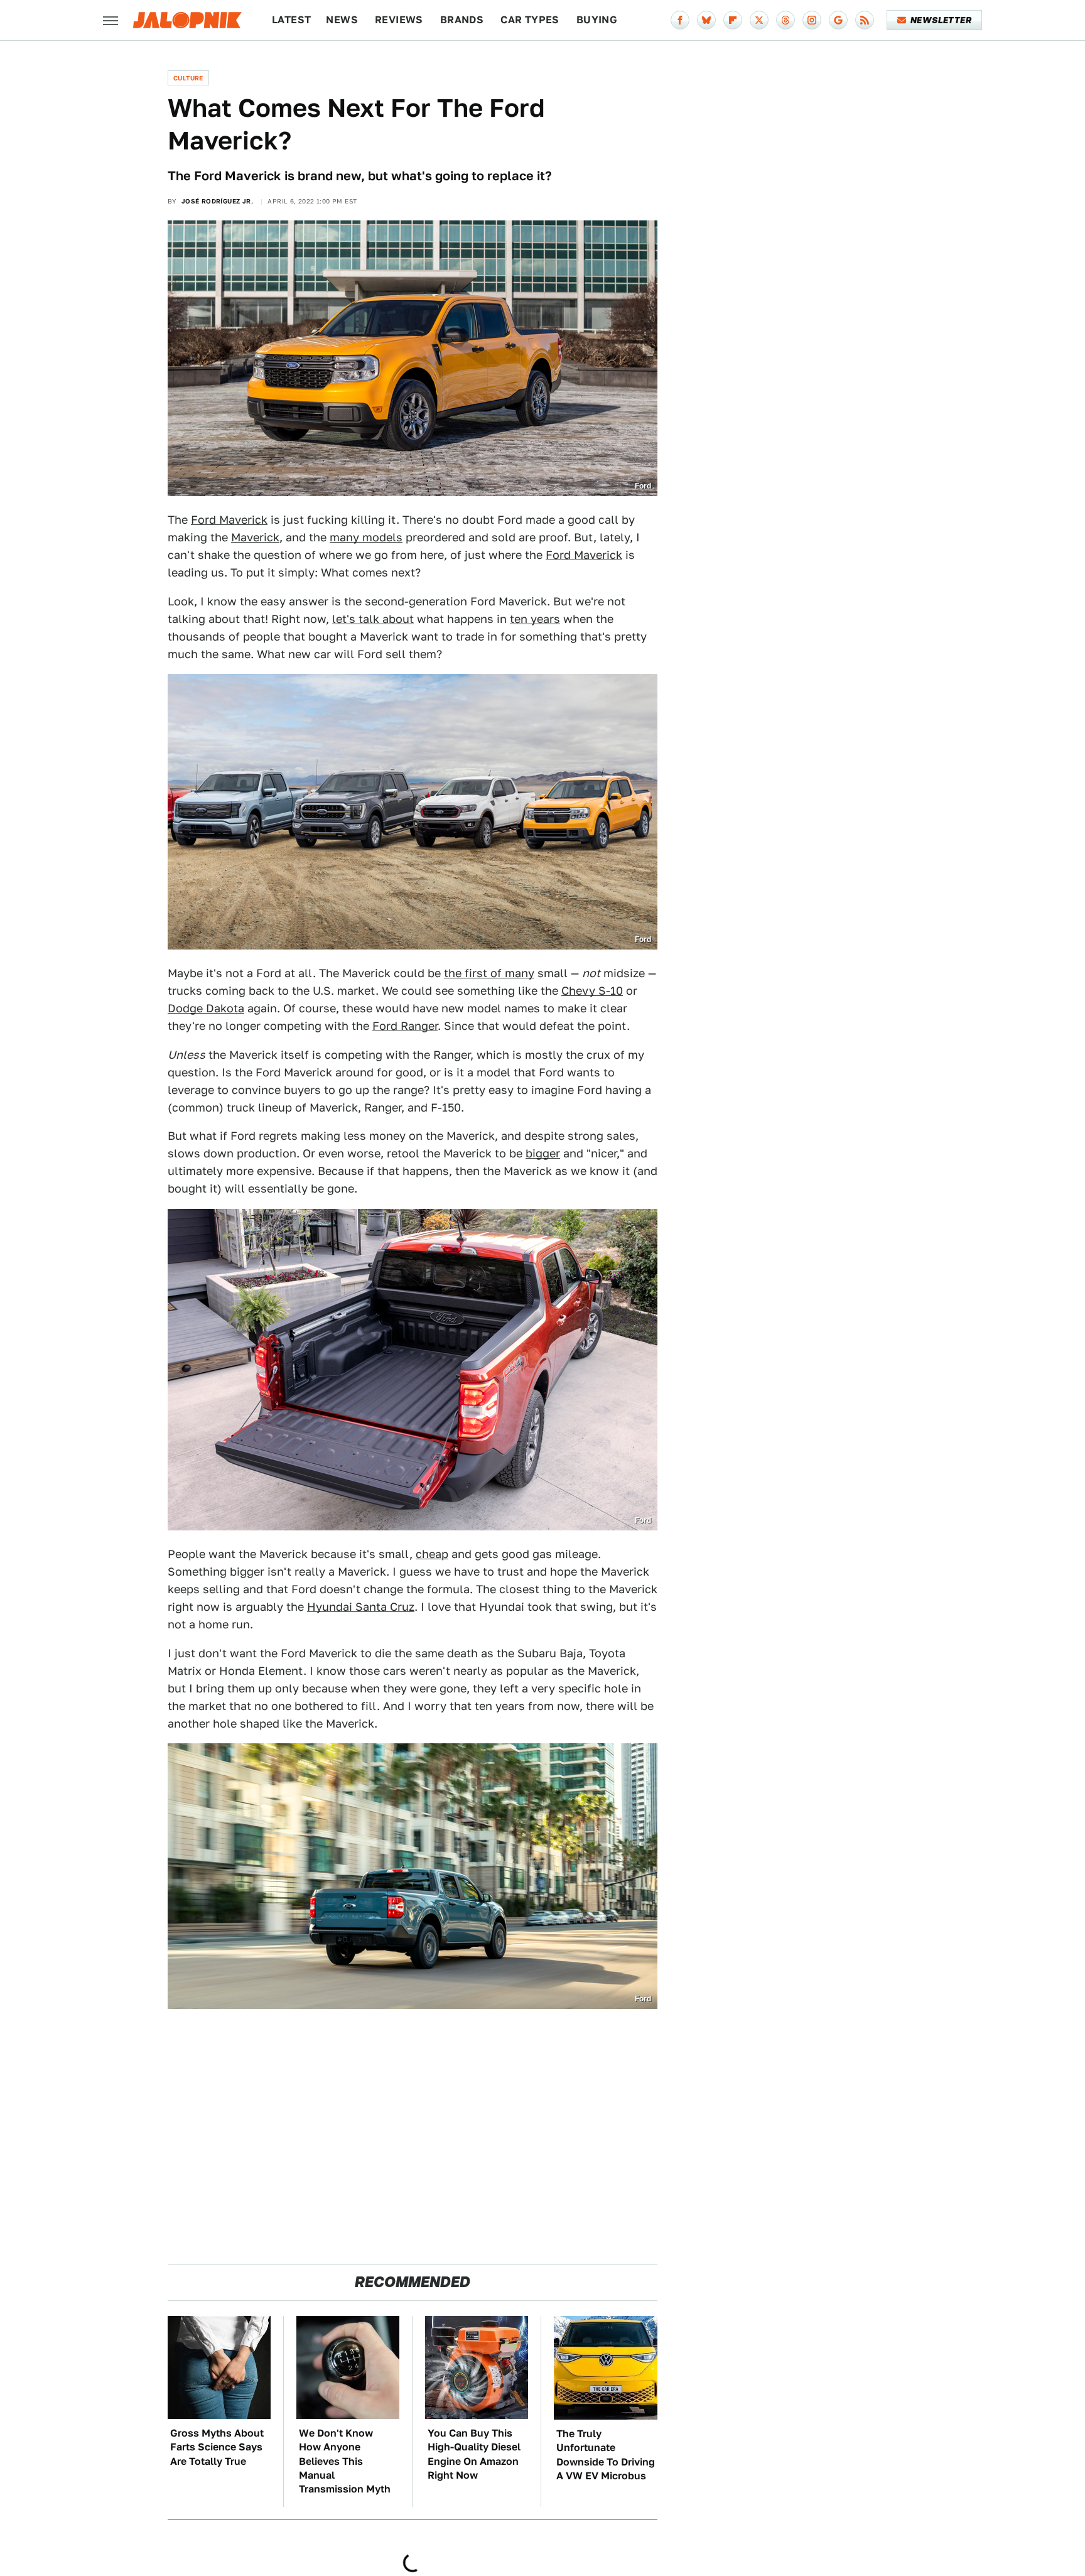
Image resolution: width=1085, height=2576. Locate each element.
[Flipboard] (733, 20)
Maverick (255, 537)
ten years (535, 619)
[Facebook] (680, 20)
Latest (291, 20)
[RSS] (865, 20)
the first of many (489, 973)
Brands (462, 20)
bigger (543, 1153)
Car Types (530, 20)
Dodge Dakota (206, 1008)
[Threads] (785, 20)
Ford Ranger (405, 1026)
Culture (188, 78)
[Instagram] (812, 20)
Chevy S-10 (592, 991)
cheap (432, 1554)
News (342, 20)
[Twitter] (759, 20)
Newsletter (941, 20)
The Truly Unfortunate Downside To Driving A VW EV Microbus (606, 2455)
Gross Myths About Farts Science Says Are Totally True (217, 2447)
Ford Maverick (229, 520)
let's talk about (373, 619)
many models (366, 537)
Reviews (399, 20)
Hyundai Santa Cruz (361, 1607)
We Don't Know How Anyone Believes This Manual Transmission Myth (345, 2461)
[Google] (838, 20)
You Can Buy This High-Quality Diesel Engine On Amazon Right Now (474, 2454)
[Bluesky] (706, 20)
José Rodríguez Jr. (217, 201)
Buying (597, 20)
